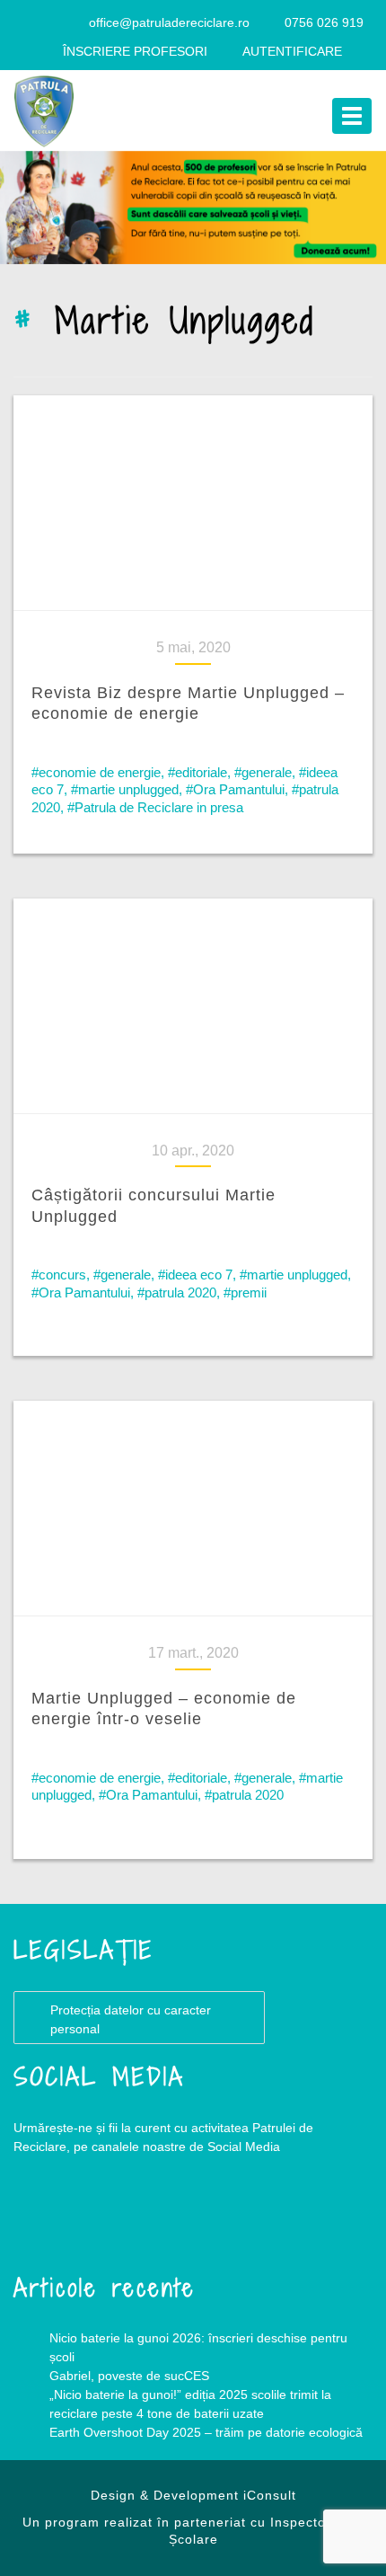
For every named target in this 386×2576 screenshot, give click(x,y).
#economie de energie (96, 772)
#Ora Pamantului (235, 789)
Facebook (49, 2219)
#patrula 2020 (177, 1292)
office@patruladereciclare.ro (169, 22)
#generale (263, 772)
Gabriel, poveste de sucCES (129, 2376)
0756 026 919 (324, 22)
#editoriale (197, 772)
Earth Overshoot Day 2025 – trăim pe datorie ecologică (206, 2432)
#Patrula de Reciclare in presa (155, 807)
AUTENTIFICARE (292, 51)
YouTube (121, 2219)
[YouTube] (67, 22)
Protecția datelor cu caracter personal (131, 2019)
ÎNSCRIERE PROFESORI (135, 51)
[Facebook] (32, 22)
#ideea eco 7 (195, 1275)
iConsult (270, 2495)
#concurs (59, 1275)
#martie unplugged (125, 789)
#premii (245, 1292)
